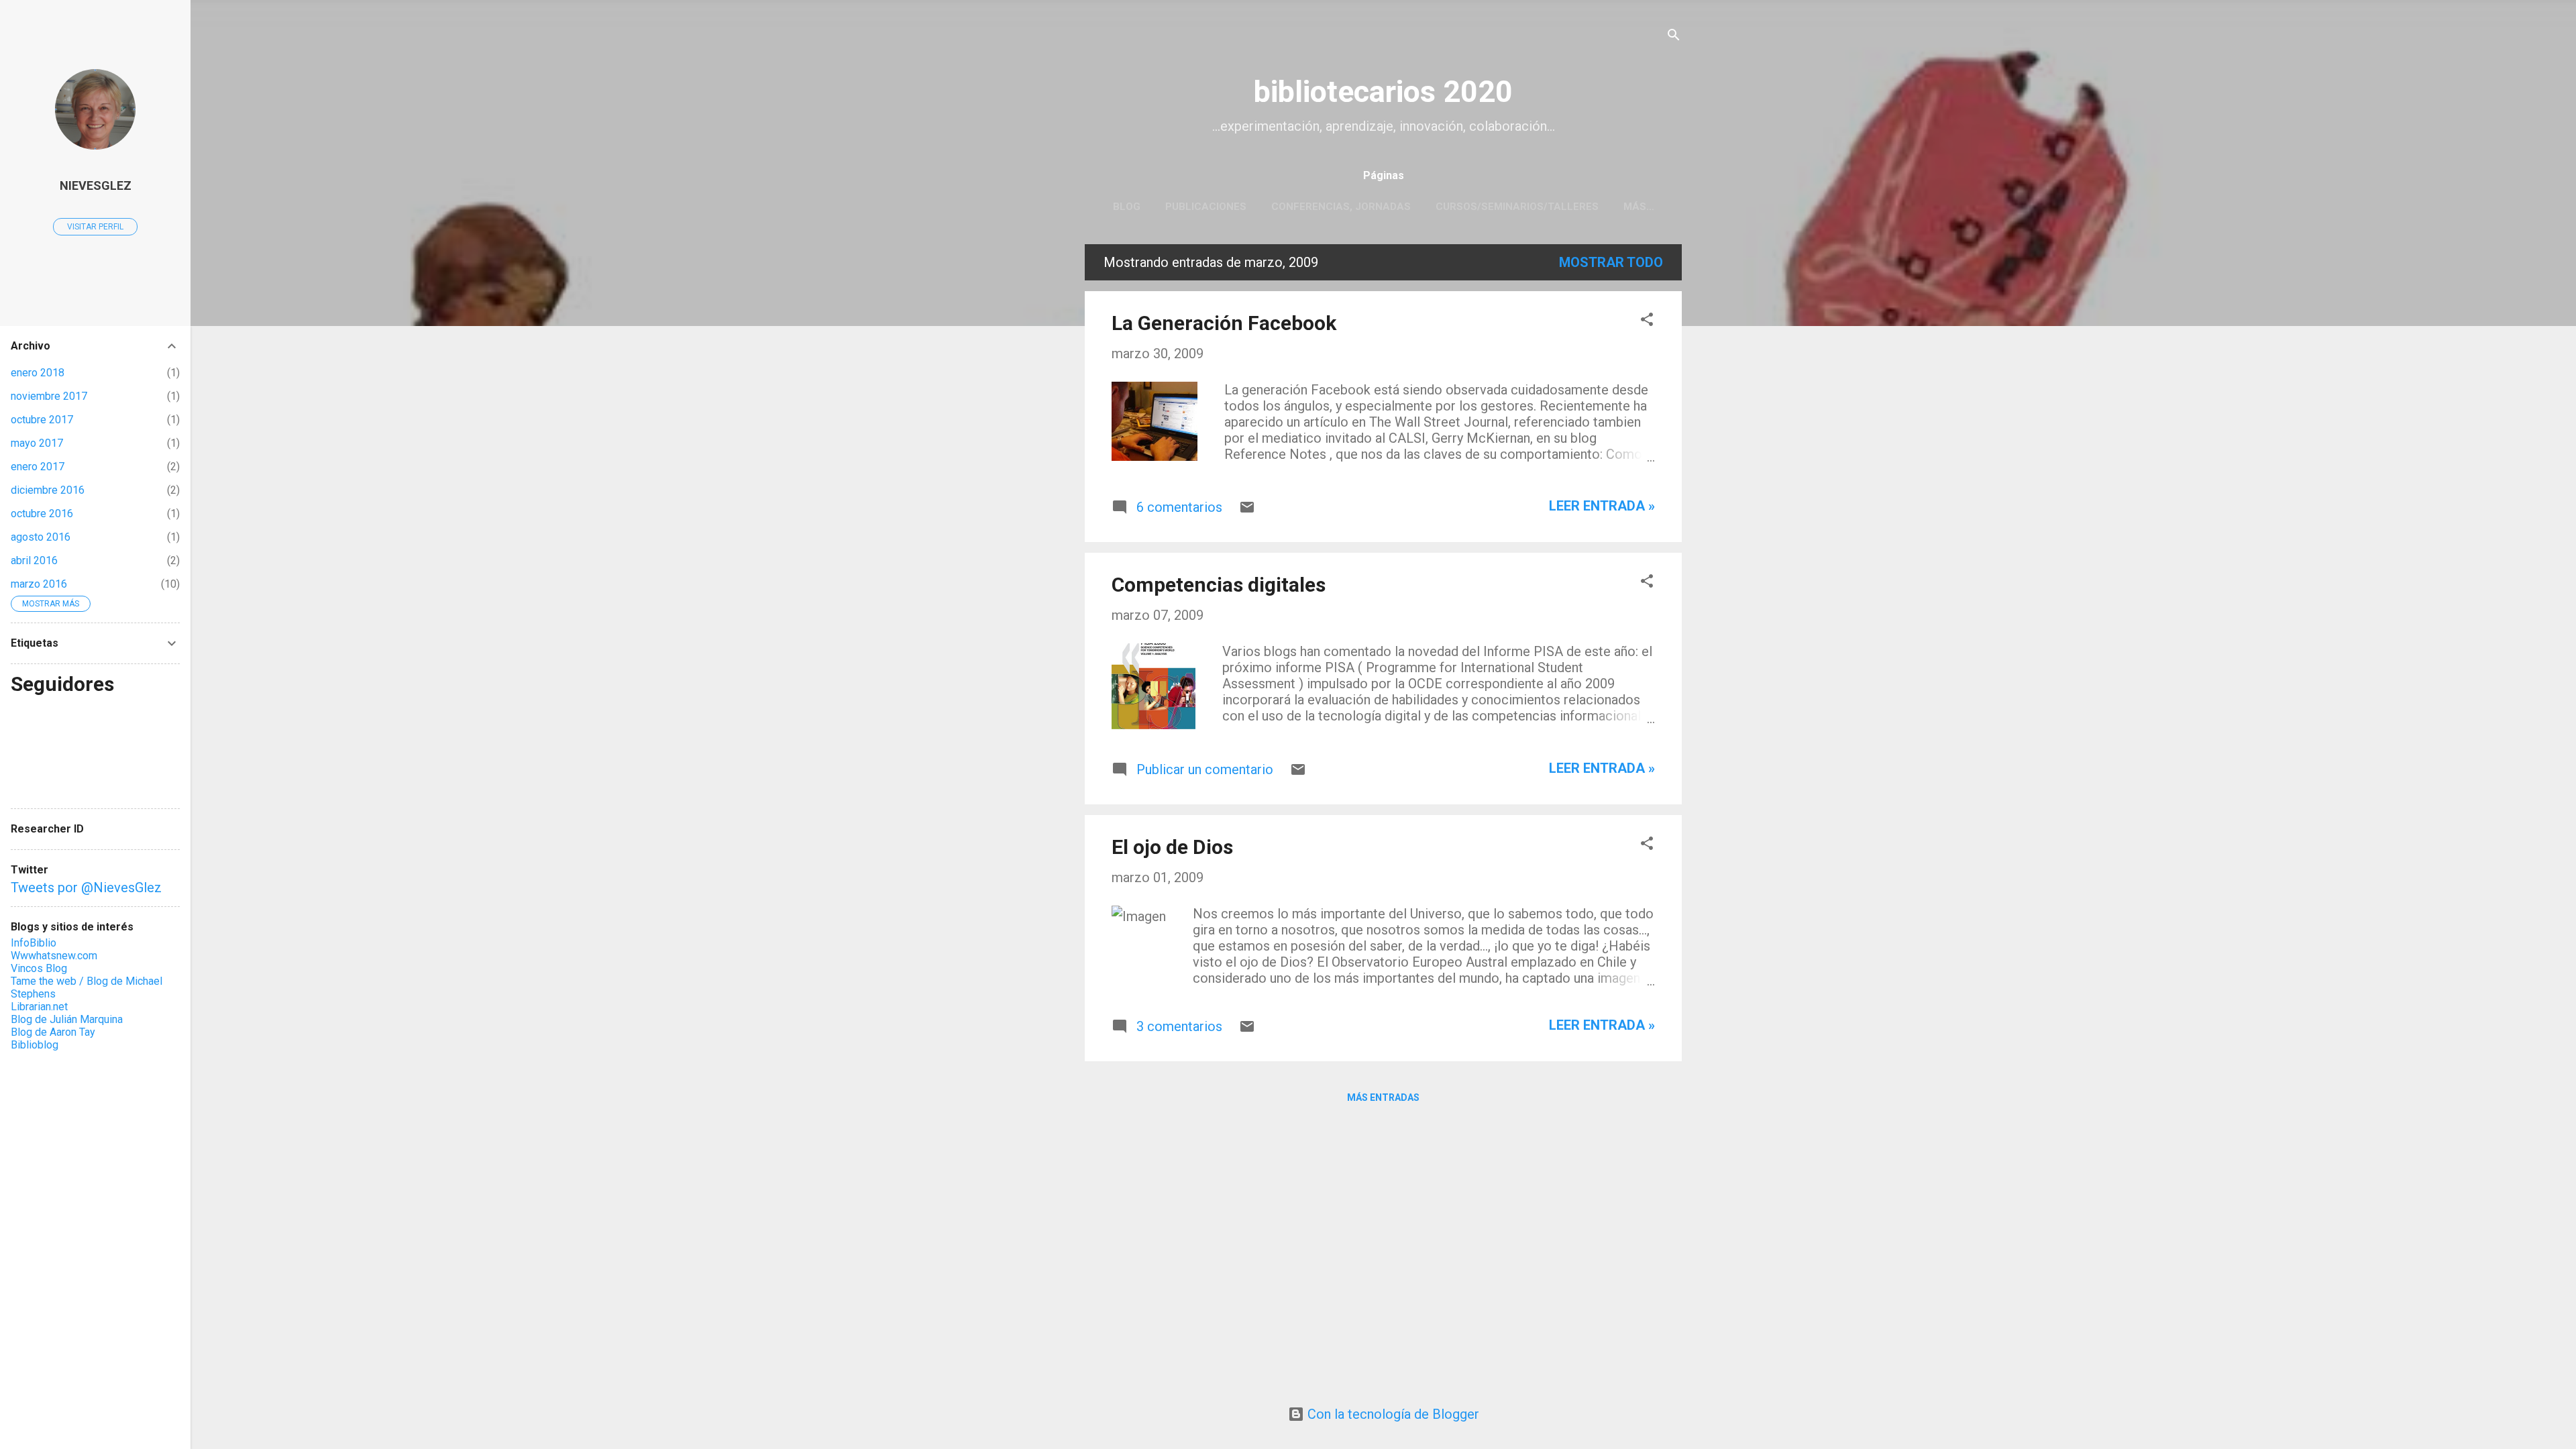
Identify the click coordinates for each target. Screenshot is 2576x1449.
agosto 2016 (41, 537)
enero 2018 (38, 373)
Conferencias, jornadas (1341, 207)
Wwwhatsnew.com (54, 956)
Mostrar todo (1611, 262)
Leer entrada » (1602, 506)
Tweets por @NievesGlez (86, 888)
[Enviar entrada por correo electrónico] (1247, 511)
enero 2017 (38, 467)
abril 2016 (34, 560)
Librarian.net (39, 1007)
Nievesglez (96, 185)
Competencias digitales (1219, 585)
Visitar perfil (95, 227)
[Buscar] (1674, 37)
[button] (1647, 321)
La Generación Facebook (1224, 323)
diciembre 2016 (48, 490)
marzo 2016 (39, 584)
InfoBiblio (34, 943)
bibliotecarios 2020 (1383, 92)
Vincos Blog (39, 968)
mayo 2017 (37, 443)
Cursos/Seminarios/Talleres (1517, 207)
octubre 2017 (42, 420)
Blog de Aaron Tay (53, 1032)
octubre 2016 (42, 514)
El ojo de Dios (1172, 847)
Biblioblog (35, 1045)
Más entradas (1383, 1097)
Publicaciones (1206, 207)
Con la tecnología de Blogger (1392, 1414)
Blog (1127, 207)
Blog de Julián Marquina (67, 1019)
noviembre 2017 (49, 396)
